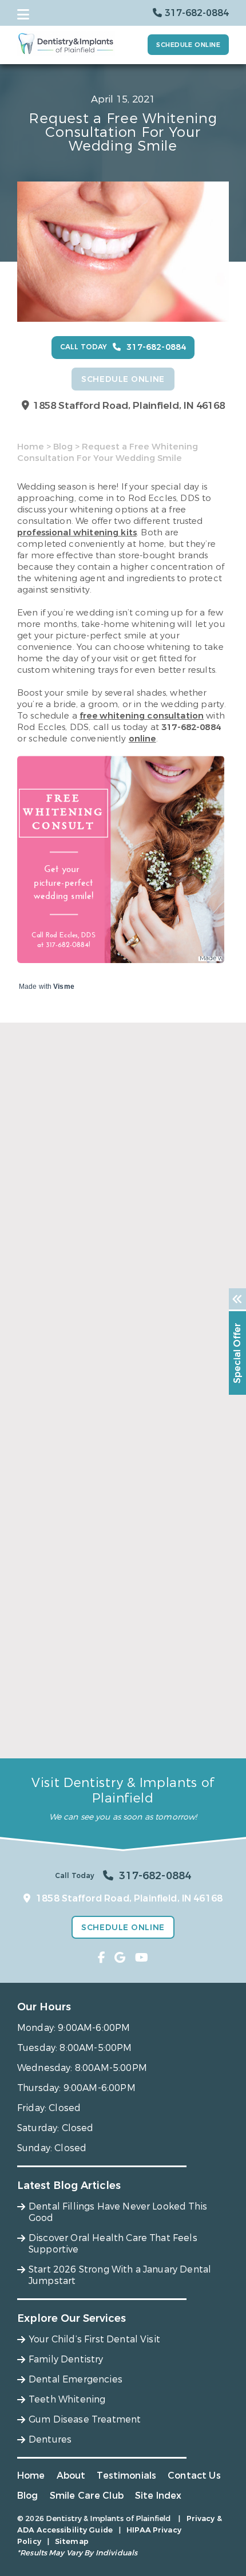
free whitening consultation (142, 716)
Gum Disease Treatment (85, 2419)
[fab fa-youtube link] (142, 1958)
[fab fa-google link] (120, 1958)
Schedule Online (188, 45)
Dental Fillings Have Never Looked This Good (118, 1314)
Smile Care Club (87, 2496)
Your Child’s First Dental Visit (94, 2339)
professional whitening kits (77, 532)
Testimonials (126, 2476)
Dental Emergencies (76, 2379)
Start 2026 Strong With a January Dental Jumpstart (112, 1728)
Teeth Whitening (67, 2399)
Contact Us (194, 2476)
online (142, 739)
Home (31, 447)
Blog (63, 447)
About (71, 2476)
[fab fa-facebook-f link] (102, 1958)
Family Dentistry (66, 2359)
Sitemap (72, 2541)
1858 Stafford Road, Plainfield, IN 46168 (129, 406)
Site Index (158, 2496)
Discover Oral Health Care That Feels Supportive (101, 1518)
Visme (64, 987)
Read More (39, 1333)
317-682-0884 (191, 727)
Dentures (50, 2439)
